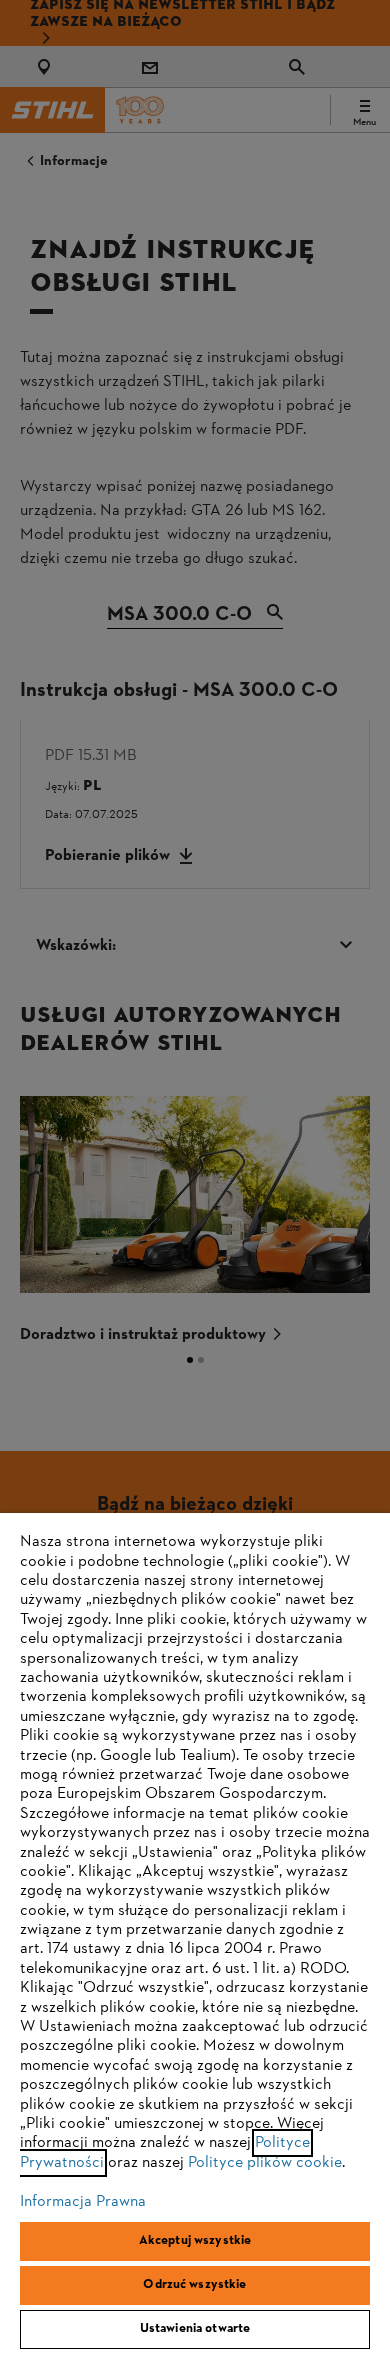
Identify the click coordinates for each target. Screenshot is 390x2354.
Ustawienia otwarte (195, 2329)
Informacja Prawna (83, 2202)
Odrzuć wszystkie (194, 2285)
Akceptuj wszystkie (195, 2241)
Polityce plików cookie (265, 2163)
